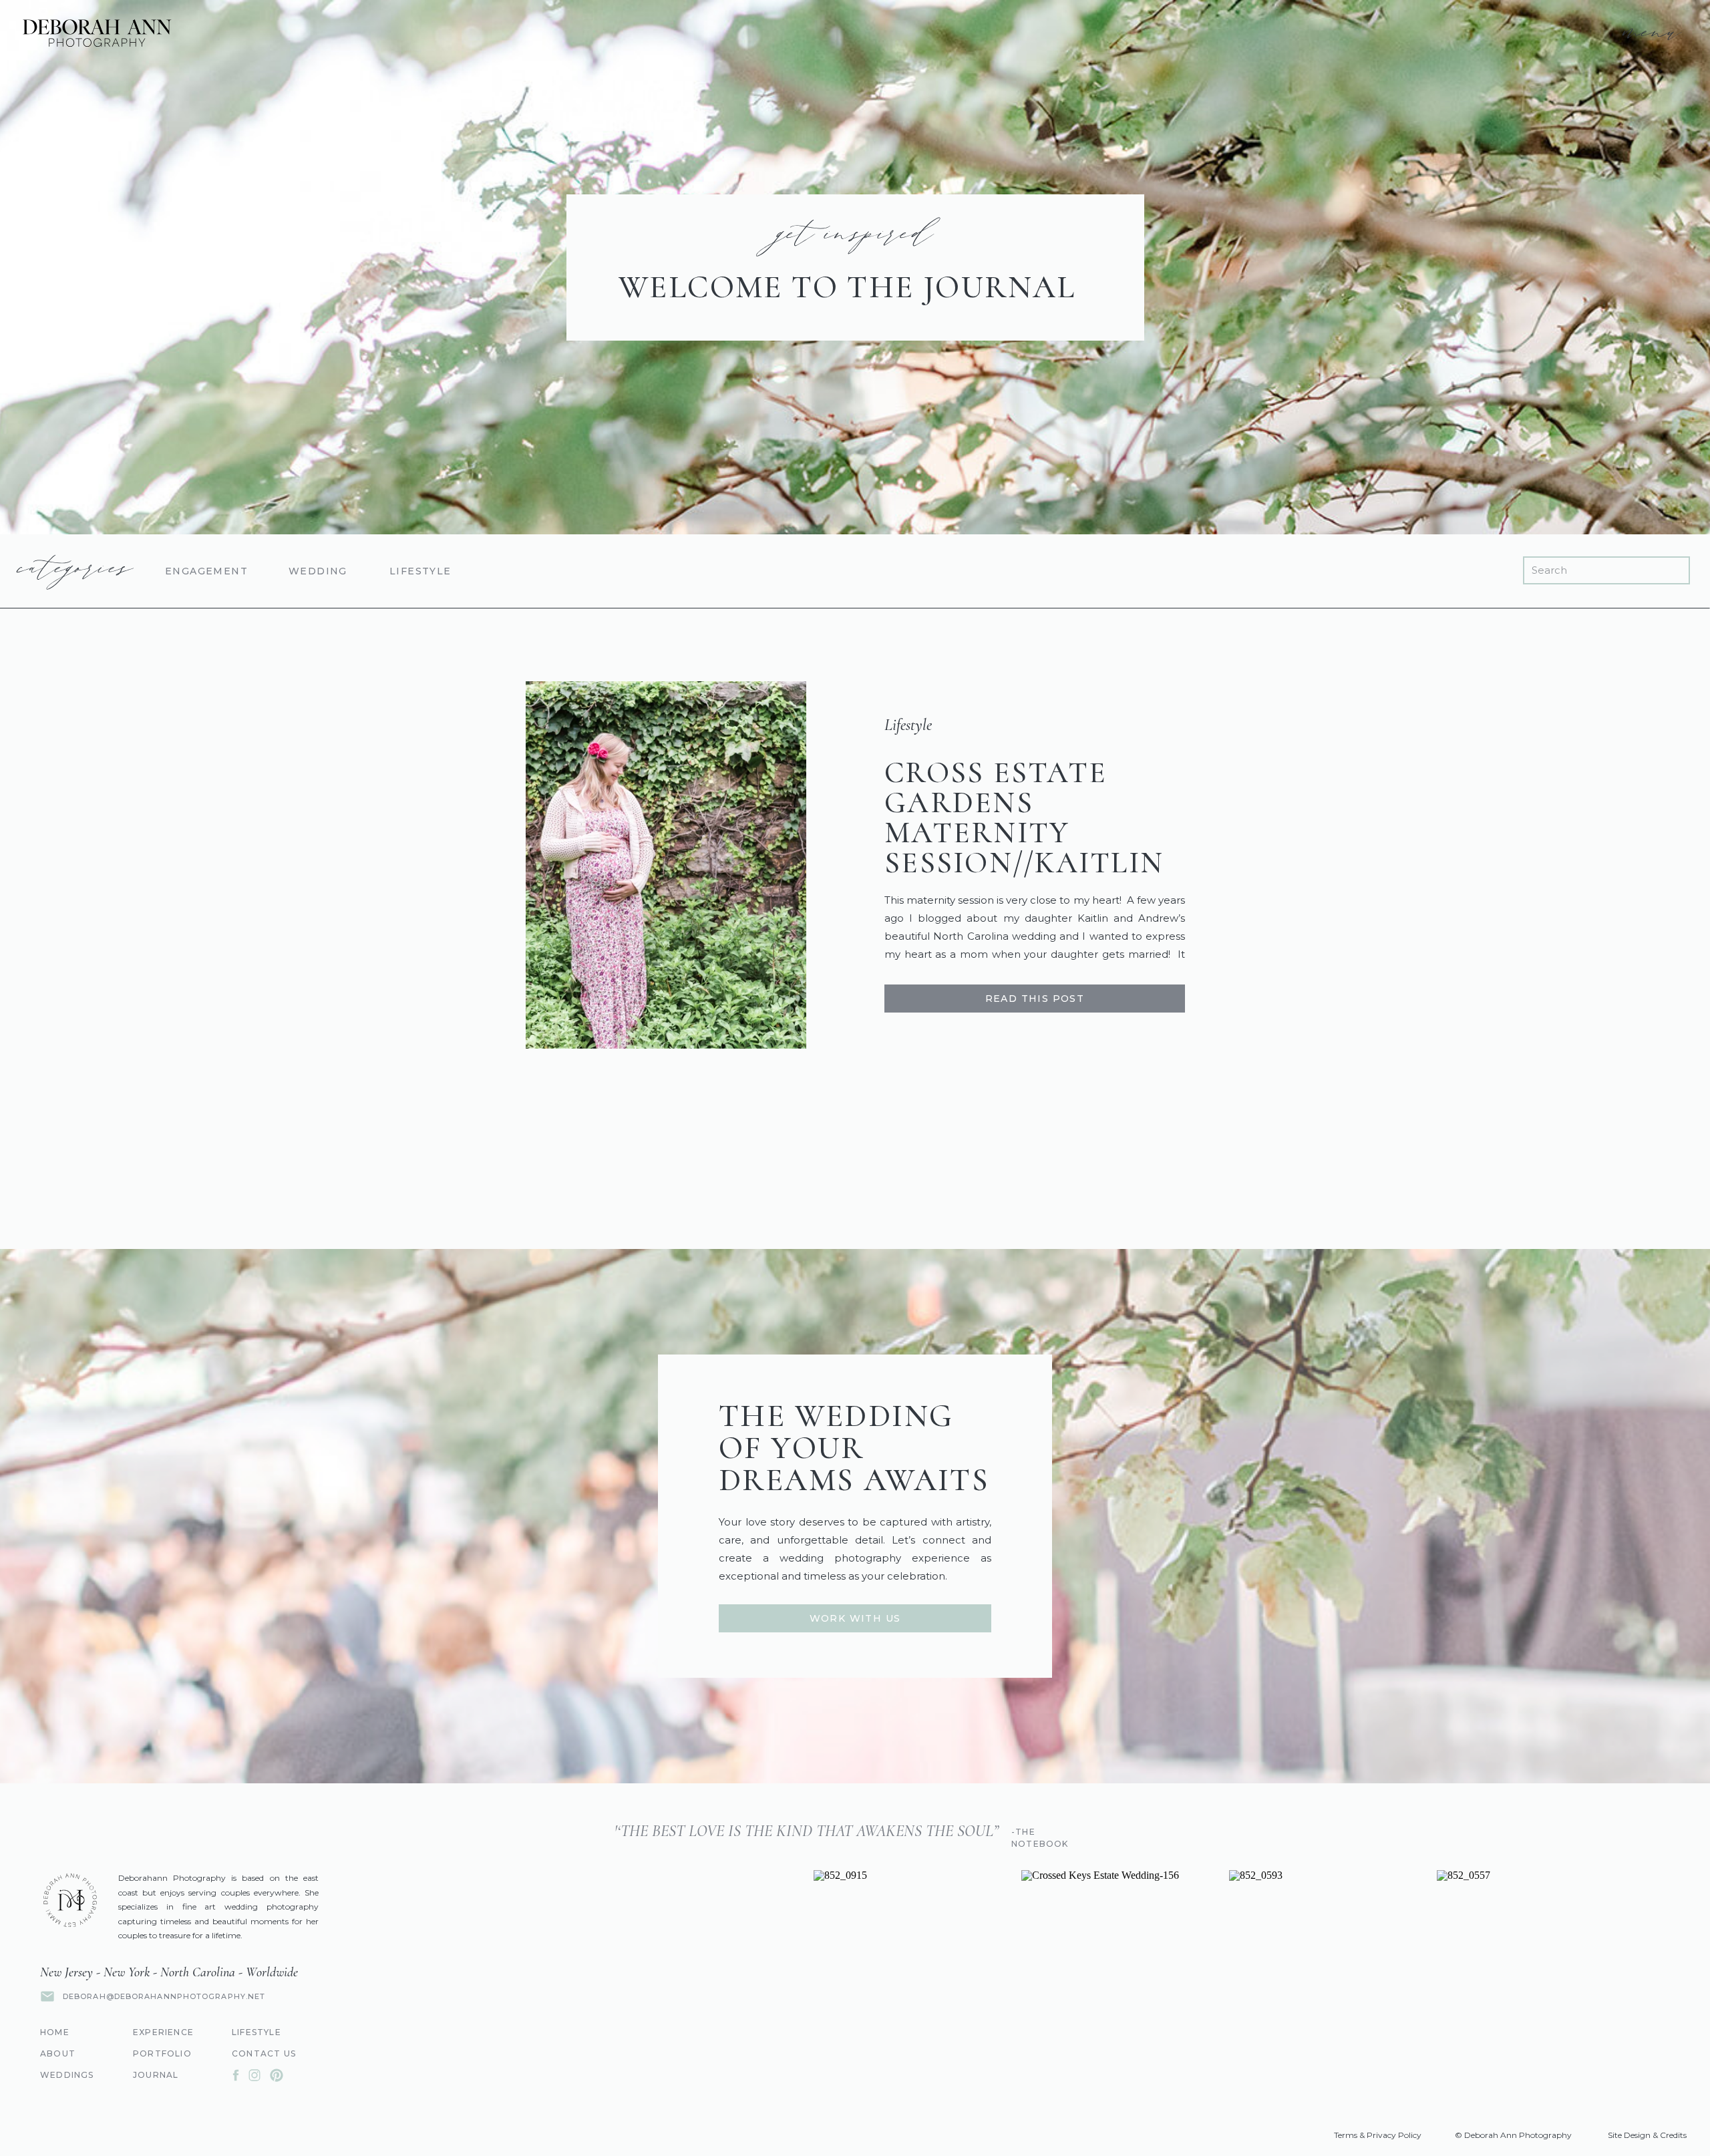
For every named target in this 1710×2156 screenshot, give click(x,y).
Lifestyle (908, 725)
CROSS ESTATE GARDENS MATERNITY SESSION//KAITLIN (1024, 818)
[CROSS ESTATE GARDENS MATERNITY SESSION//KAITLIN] (666, 865)
